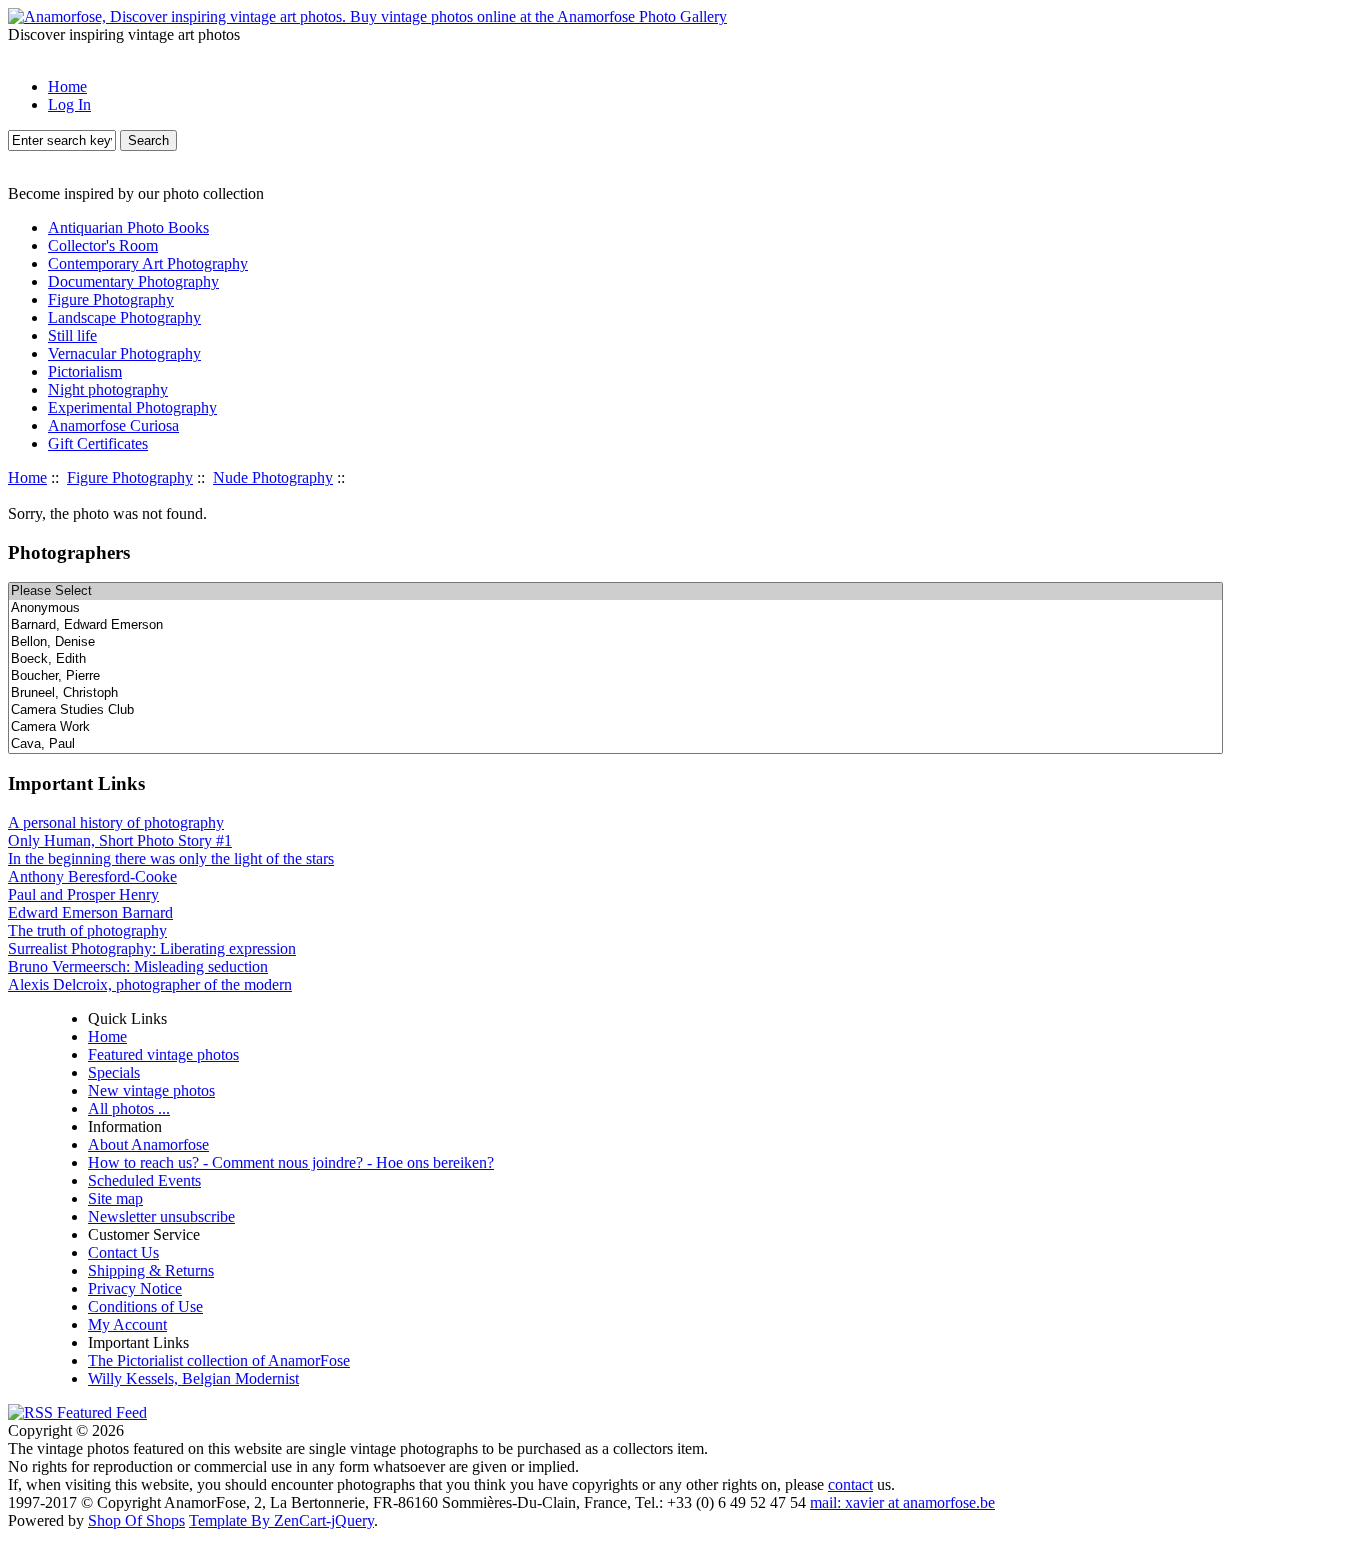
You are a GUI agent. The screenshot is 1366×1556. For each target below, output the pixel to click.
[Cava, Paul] (615, 744)
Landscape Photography (124, 317)
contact (850, 1484)
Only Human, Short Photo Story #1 (120, 840)
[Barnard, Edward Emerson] (615, 625)
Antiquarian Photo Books (128, 227)
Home (67, 86)
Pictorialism (85, 371)
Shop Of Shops (136, 1520)
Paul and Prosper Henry (83, 894)
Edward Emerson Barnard (90, 912)
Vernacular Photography (124, 353)
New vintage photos (151, 1090)
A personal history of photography (116, 822)
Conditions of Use (145, 1306)
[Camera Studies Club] (615, 710)
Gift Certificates (98, 443)
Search (148, 140)
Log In (69, 104)
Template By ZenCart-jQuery (281, 1520)
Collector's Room (103, 245)
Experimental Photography (132, 407)
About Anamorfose (148, 1144)
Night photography (108, 389)
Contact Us (123, 1252)
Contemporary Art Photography (148, 263)
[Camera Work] (615, 727)
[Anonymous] (615, 608)
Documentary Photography (133, 281)
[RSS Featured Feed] (77, 1412)
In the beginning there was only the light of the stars (171, 858)
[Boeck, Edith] (615, 659)
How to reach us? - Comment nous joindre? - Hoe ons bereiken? (291, 1162)
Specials (114, 1072)
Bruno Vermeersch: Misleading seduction (138, 966)
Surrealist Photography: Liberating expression (152, 948)
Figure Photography (130, 477)
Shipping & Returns (151, 1270)
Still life (72, 335)
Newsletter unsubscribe (161, 1216)
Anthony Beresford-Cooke (92, 876)
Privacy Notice (135, 1288)
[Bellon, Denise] (615, 642)
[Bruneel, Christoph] (615, 693)
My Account (127, 1324)
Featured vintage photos (163, 1054)
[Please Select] (615, 591)
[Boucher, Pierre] (615, 676)
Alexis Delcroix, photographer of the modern (150, 984)
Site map (115, 1198)
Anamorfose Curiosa (113, 425)
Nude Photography (273, 477)
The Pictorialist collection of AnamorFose (219, 1360)
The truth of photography (87, 930)
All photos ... (129, 1108)
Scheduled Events (144, 1180)
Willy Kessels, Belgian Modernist (193, 1378)
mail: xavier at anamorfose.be (902, 1502)
